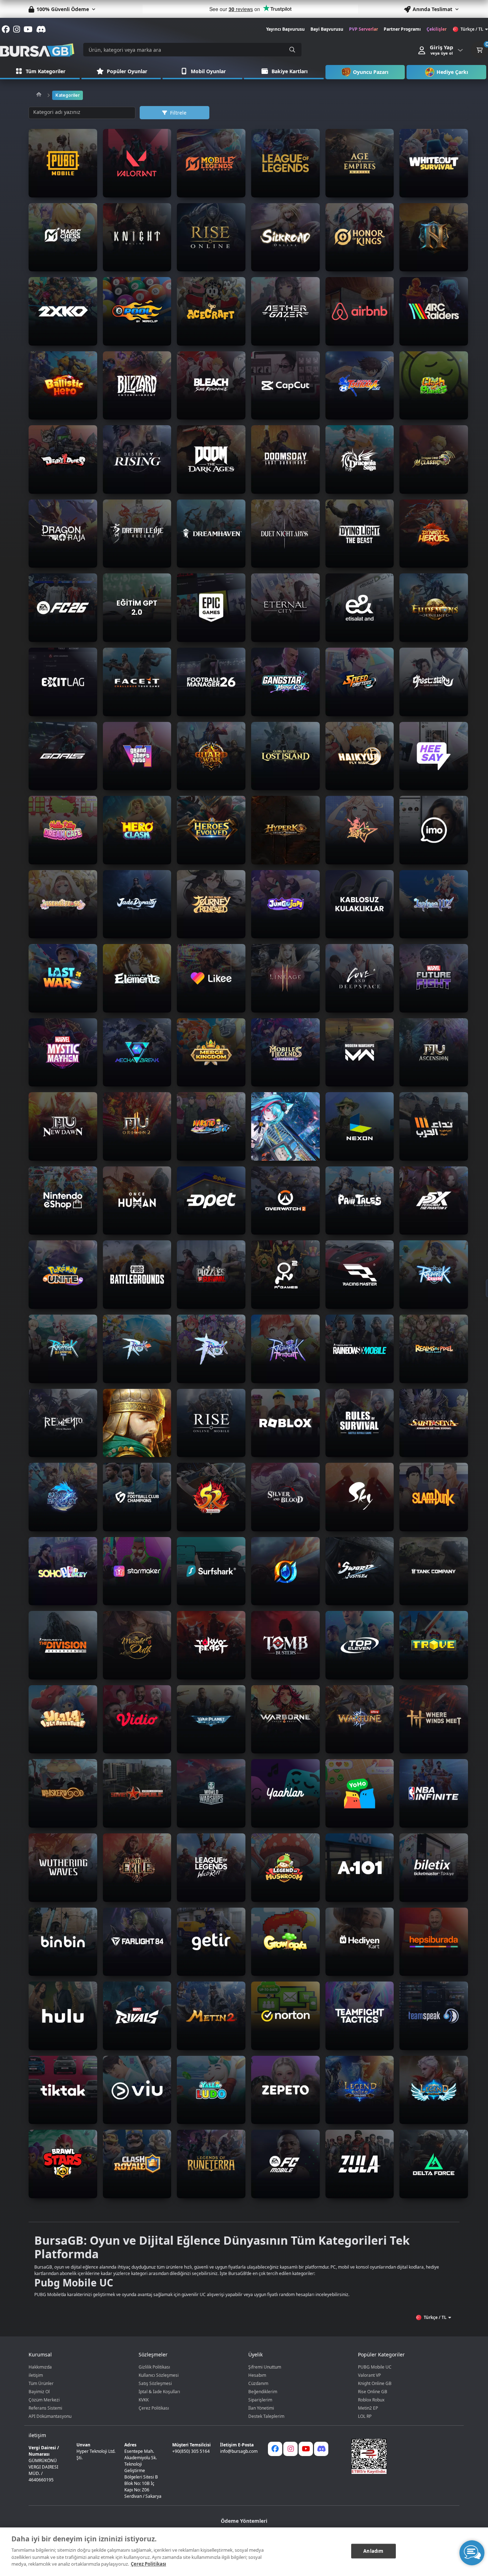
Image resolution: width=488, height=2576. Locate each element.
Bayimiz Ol (39, 2392)
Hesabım (257, 2375)
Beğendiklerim (263, 2392)
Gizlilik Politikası (154, 2367)
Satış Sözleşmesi (155, 2383)
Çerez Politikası (154, 2408)
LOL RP (365, 2416)
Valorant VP (369, 2375)
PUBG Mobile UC (375, 2367)
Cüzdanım (258, 2383)
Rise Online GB (373, 2392)
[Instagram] (290, 2449)
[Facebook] (275, 2449)
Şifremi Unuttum (265, 2367)
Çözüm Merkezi (44, 2400)
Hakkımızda (40, 2367)
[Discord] (321, 2449)
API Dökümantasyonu (50, 2416)
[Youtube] (306, 2449)
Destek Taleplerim (266, 2416)
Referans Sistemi (45, 2408)
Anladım (373, 2551)
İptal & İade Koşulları (159, 2392)
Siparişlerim (260, 2400)
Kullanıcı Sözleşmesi (159, 2375)
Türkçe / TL (472, 29)
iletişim (36, 2375)
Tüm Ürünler (41, 2383)
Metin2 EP (368, 2408)
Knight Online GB (375, 2383)
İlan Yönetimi (261, 2408)
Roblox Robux (371, 2400)
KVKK (144, 2400)
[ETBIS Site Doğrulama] (401, 2456)
